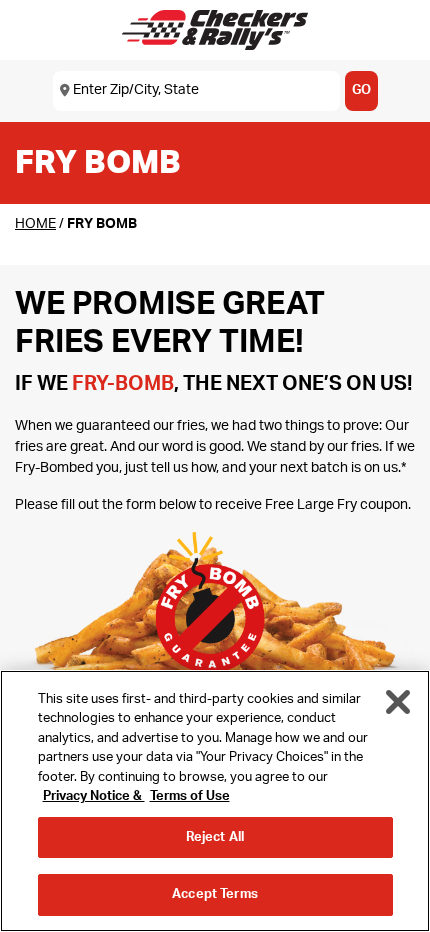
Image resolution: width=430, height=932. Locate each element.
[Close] (398, 702)
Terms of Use (190, 796)
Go (361, 90)
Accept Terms (215, 894)
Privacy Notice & (94, 796)
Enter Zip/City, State (136, 90)
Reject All (215, 837)
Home (35, 224)
